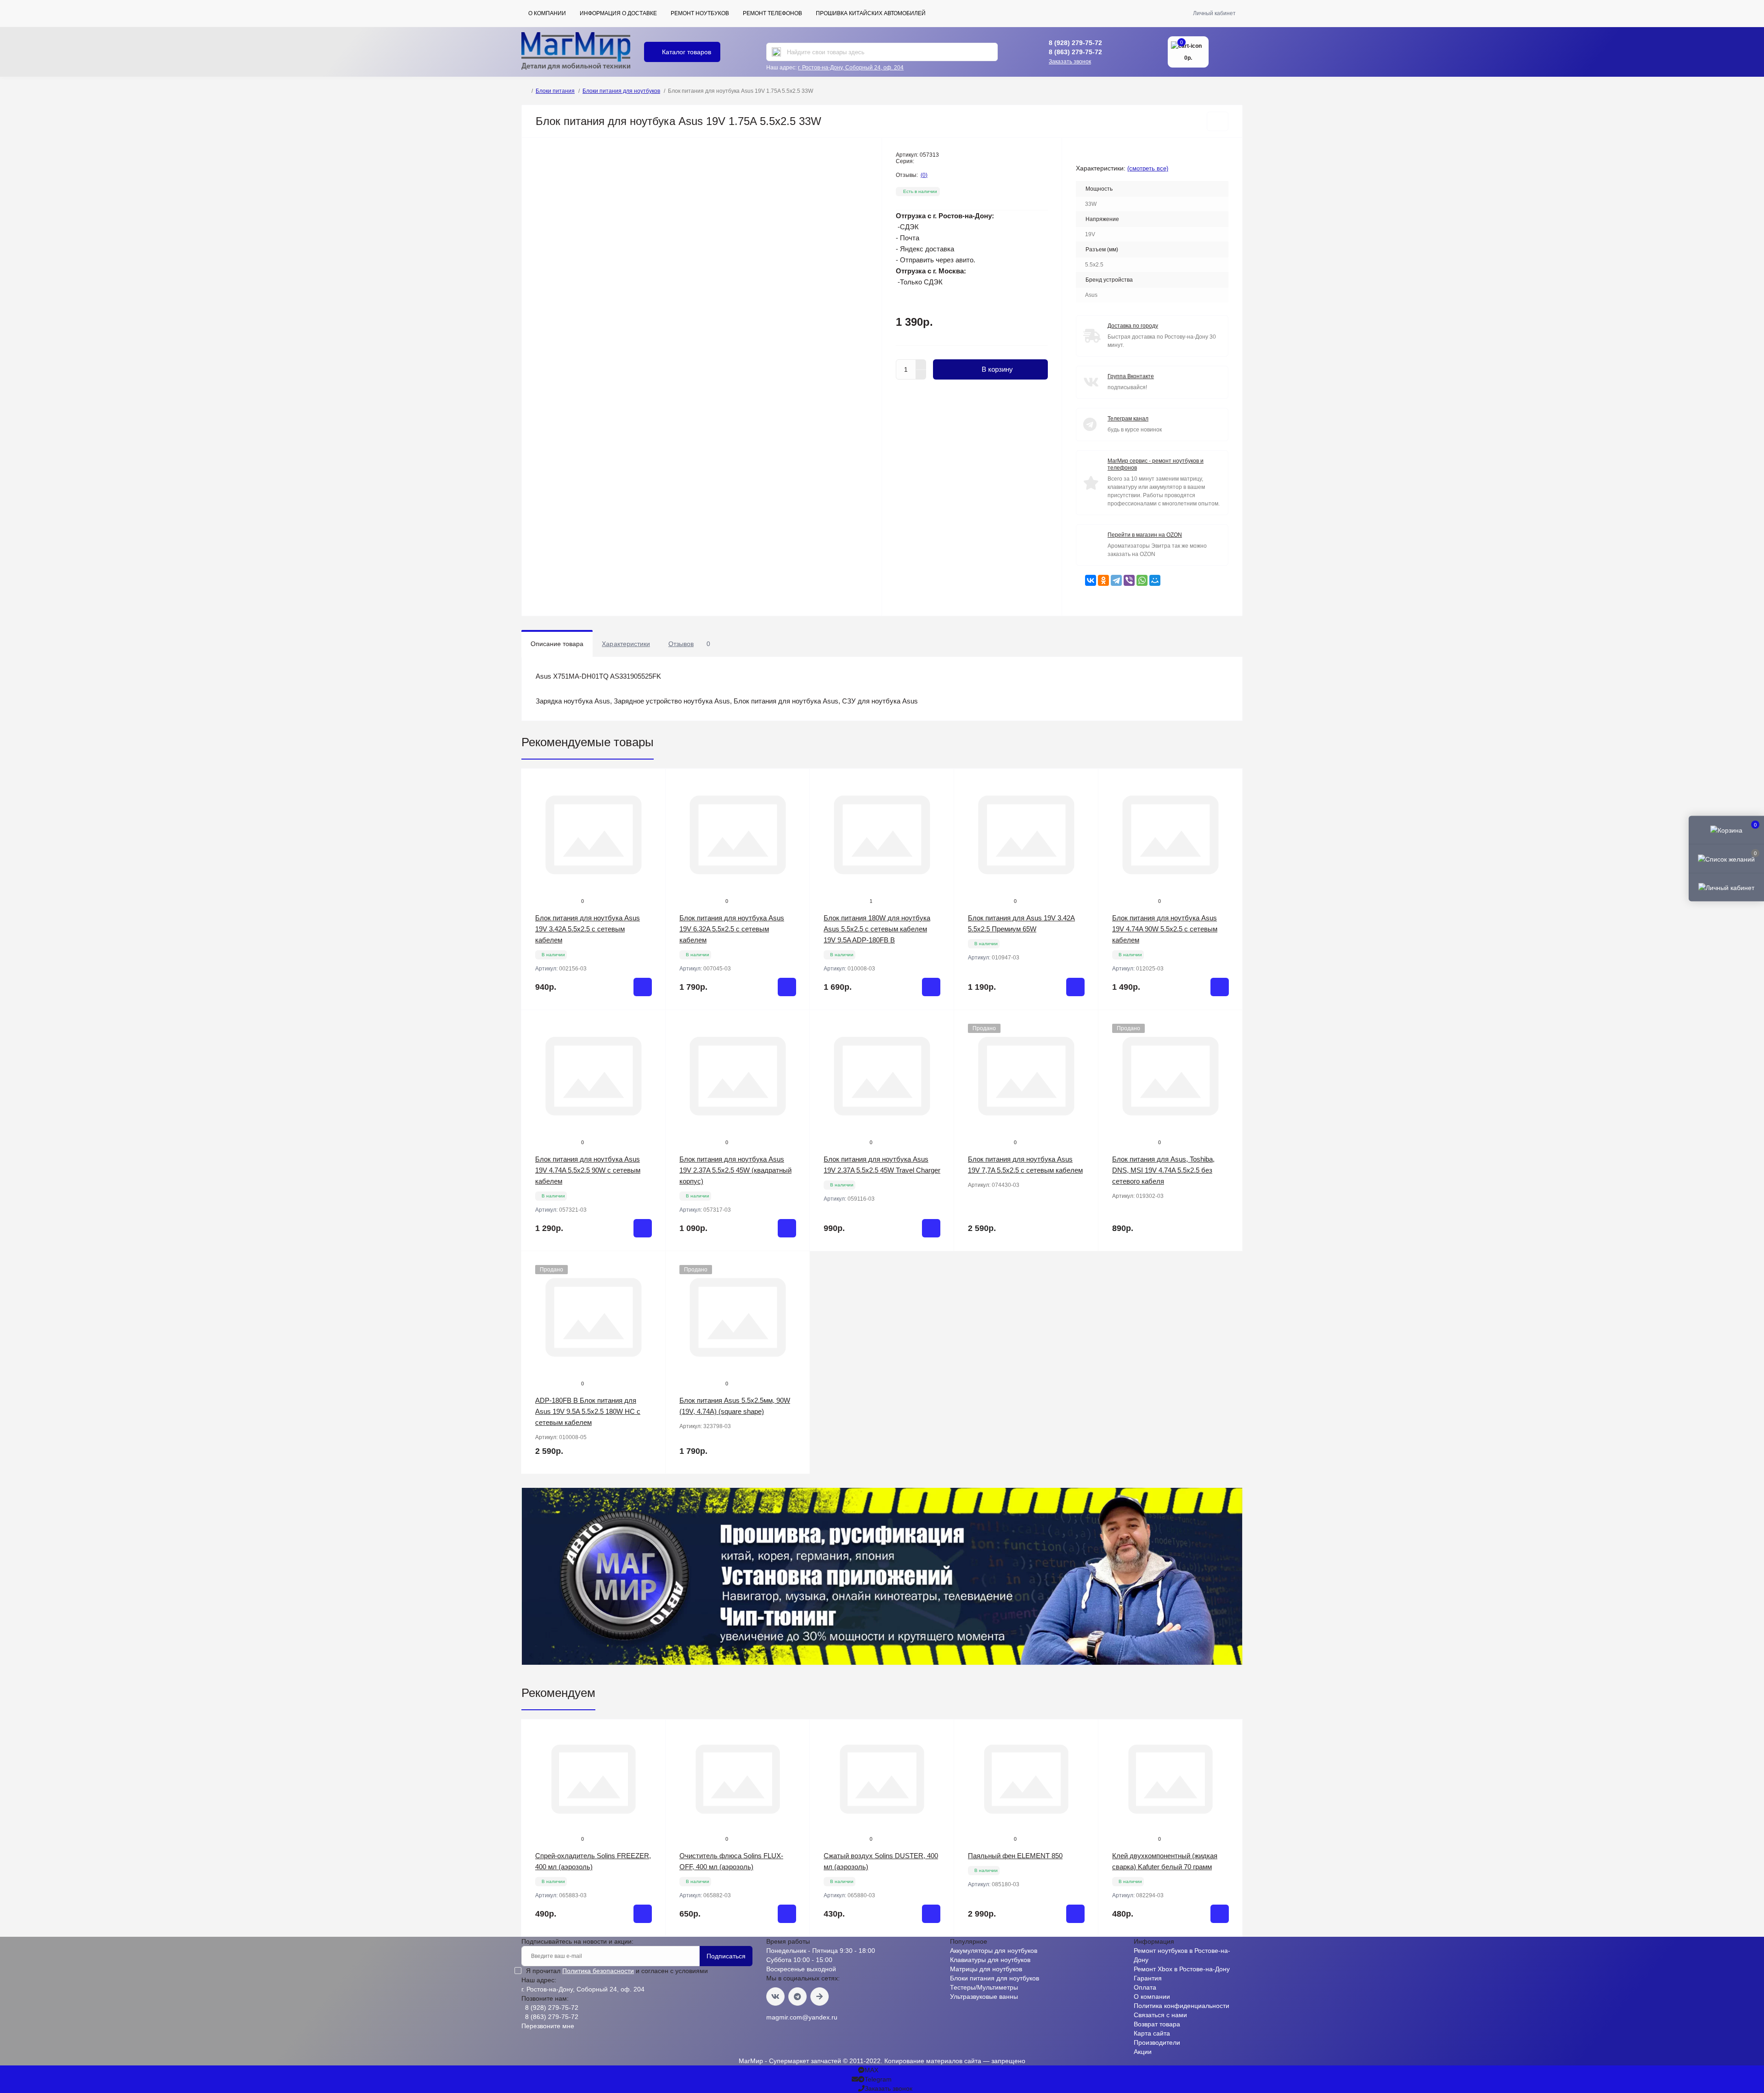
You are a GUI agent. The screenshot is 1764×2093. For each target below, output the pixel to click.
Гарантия (1148, 1978)
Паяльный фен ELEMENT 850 (1015, 1856)
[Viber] (1129, 580)
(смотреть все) (1148, 168)
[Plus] (921, 364)
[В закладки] (1218, 121)
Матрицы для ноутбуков (986, 1969)
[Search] (776, 52)
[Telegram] (1116, 580)
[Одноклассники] (1103, 580)
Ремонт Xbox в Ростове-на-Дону (1182, 1969)
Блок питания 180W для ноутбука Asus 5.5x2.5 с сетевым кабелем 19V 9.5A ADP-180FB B (877, 929)
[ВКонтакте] (1091, 580)
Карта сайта (1152, 2033)
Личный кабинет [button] (1214, 13)
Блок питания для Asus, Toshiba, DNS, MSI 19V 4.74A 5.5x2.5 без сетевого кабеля (1163, 1170)
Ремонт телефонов (772, 13)
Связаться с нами (1160, 2015)
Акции (1143, 2052)
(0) (924, 175)
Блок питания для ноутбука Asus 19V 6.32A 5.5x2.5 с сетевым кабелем (732, 929)
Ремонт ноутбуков (700, 13)
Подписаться (726, 1956)
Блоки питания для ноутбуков (621, 91)
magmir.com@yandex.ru (802, 2017)
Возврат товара (1157, 2024)
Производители (1157, 2042)
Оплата (1145, 1987)
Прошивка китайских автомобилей (871, 13)
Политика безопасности (598, 1971)
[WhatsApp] (1142, 580)
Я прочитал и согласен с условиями (617, 1971)
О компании (547, 13)
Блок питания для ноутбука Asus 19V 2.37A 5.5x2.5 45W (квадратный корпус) (735, 1170)
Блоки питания (555, 91)
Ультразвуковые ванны (984, 1997)
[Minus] (921, 375)
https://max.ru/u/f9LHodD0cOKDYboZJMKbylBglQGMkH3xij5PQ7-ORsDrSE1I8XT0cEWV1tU (820, 1997)
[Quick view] (652, 783)
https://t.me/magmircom (797, 1997)
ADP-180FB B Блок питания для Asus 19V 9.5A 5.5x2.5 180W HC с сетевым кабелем (588, 1411)
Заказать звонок (1070, 62)
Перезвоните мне (548, 2026)
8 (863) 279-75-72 (1075, 52)
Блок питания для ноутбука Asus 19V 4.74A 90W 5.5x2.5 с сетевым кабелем (1165, 929)
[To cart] (643, 987)
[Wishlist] (652, 800)
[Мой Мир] (1155, 580)
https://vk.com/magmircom (775, 1997)
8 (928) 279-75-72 (1075, 43)
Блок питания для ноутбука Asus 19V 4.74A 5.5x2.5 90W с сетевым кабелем (588, 1170)
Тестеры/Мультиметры (984, 1987)
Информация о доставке (618, 13)
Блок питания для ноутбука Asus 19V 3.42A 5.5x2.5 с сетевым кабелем (588, 929)
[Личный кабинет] (1726, 887)
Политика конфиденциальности (1182, 2006)
